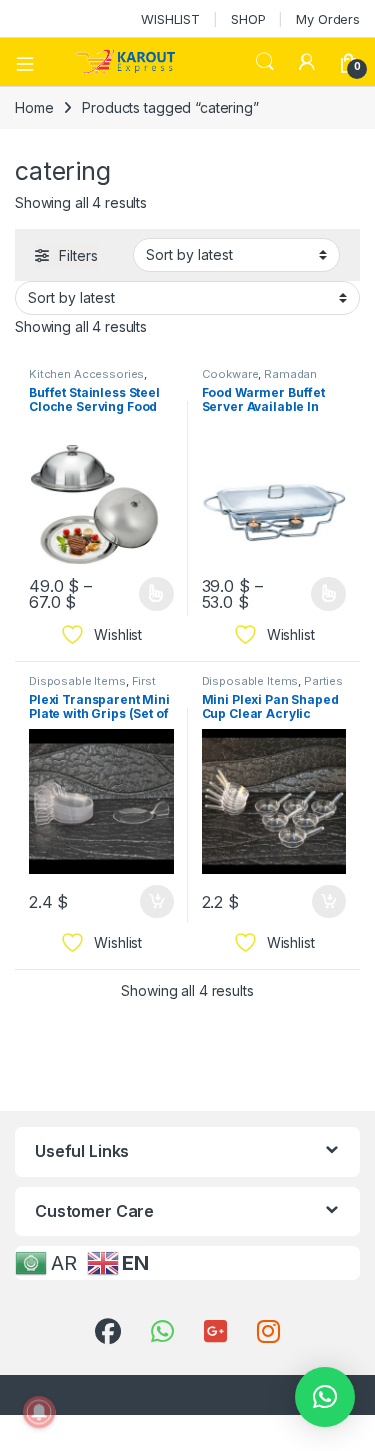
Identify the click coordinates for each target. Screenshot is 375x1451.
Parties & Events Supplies (273, 687)
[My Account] (307, 62)
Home (34, 107)
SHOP (248, 19)
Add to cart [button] (157, 902)
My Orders (328, 19)
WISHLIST (170, 19)
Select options (149, 594)
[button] (325, 1397)
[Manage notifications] (39, 1412)
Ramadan (290, 374)
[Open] (32, 62)
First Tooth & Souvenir (92, 687)
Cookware (230, 374)
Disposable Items (77, 681)
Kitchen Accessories (86, 374)
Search (265, 62)
